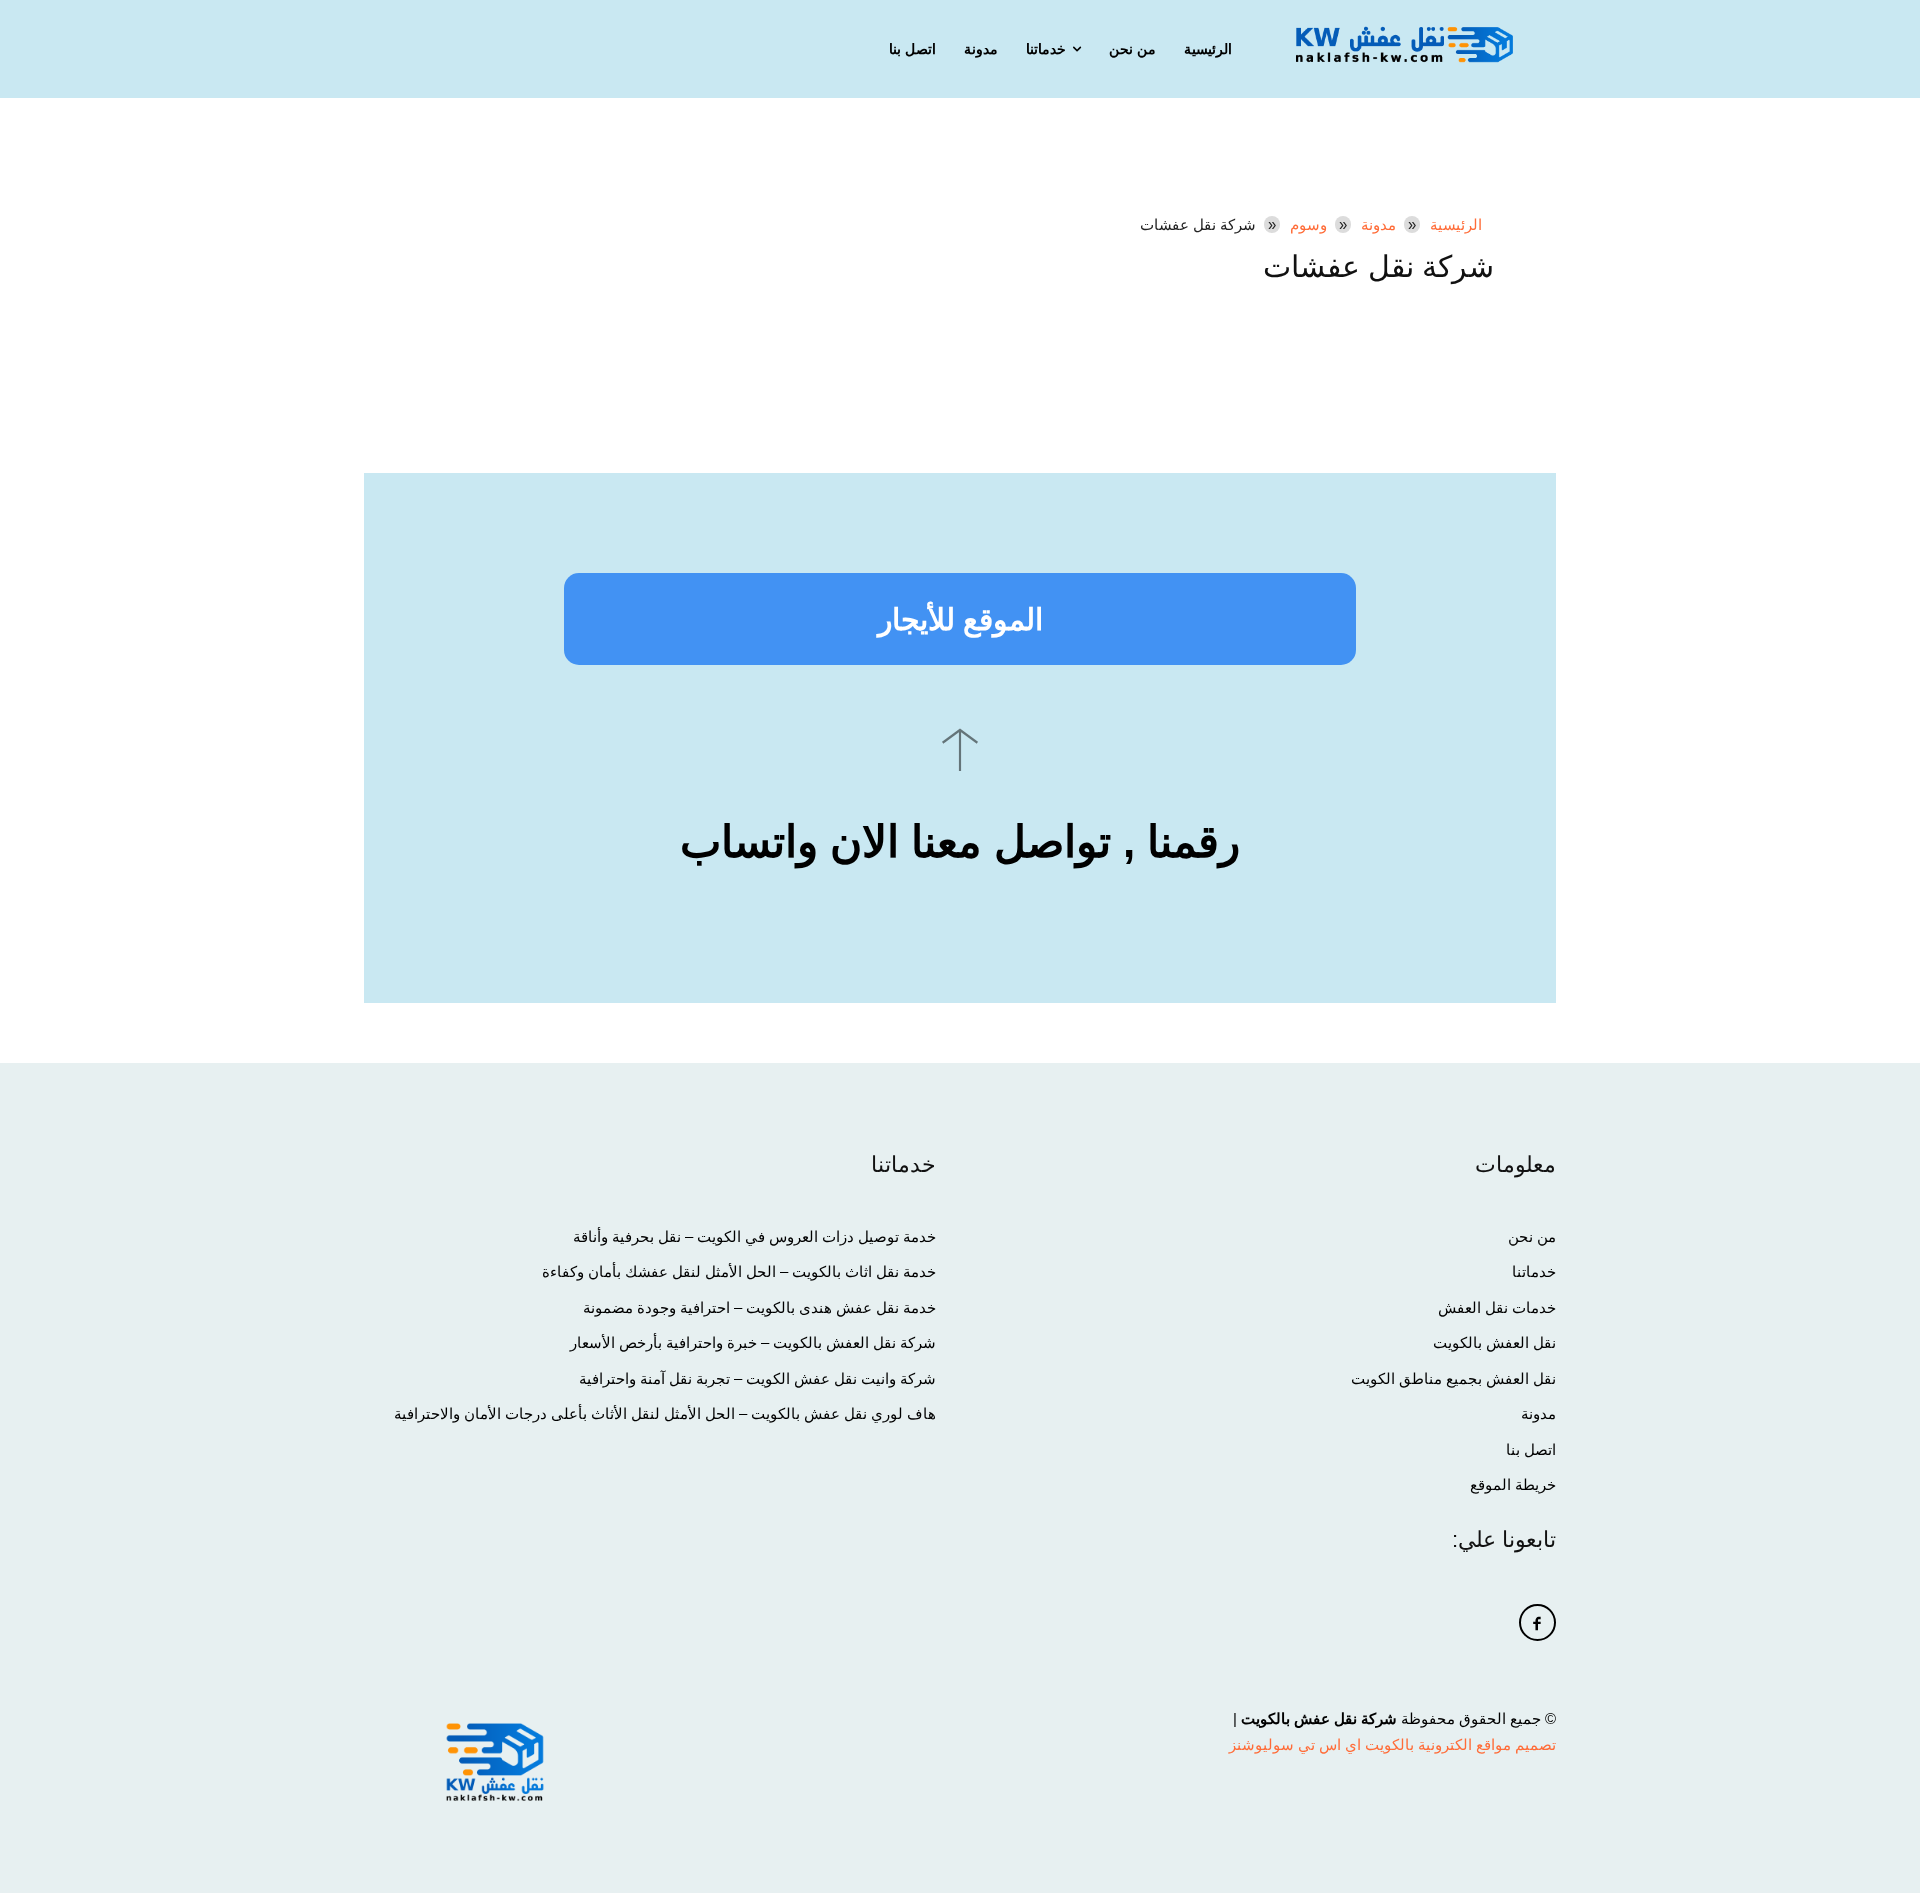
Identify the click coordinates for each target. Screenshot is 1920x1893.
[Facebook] (1538, 1623)
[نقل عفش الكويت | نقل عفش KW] (1404, 44)
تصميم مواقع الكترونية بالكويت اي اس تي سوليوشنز (1392, 1744)
